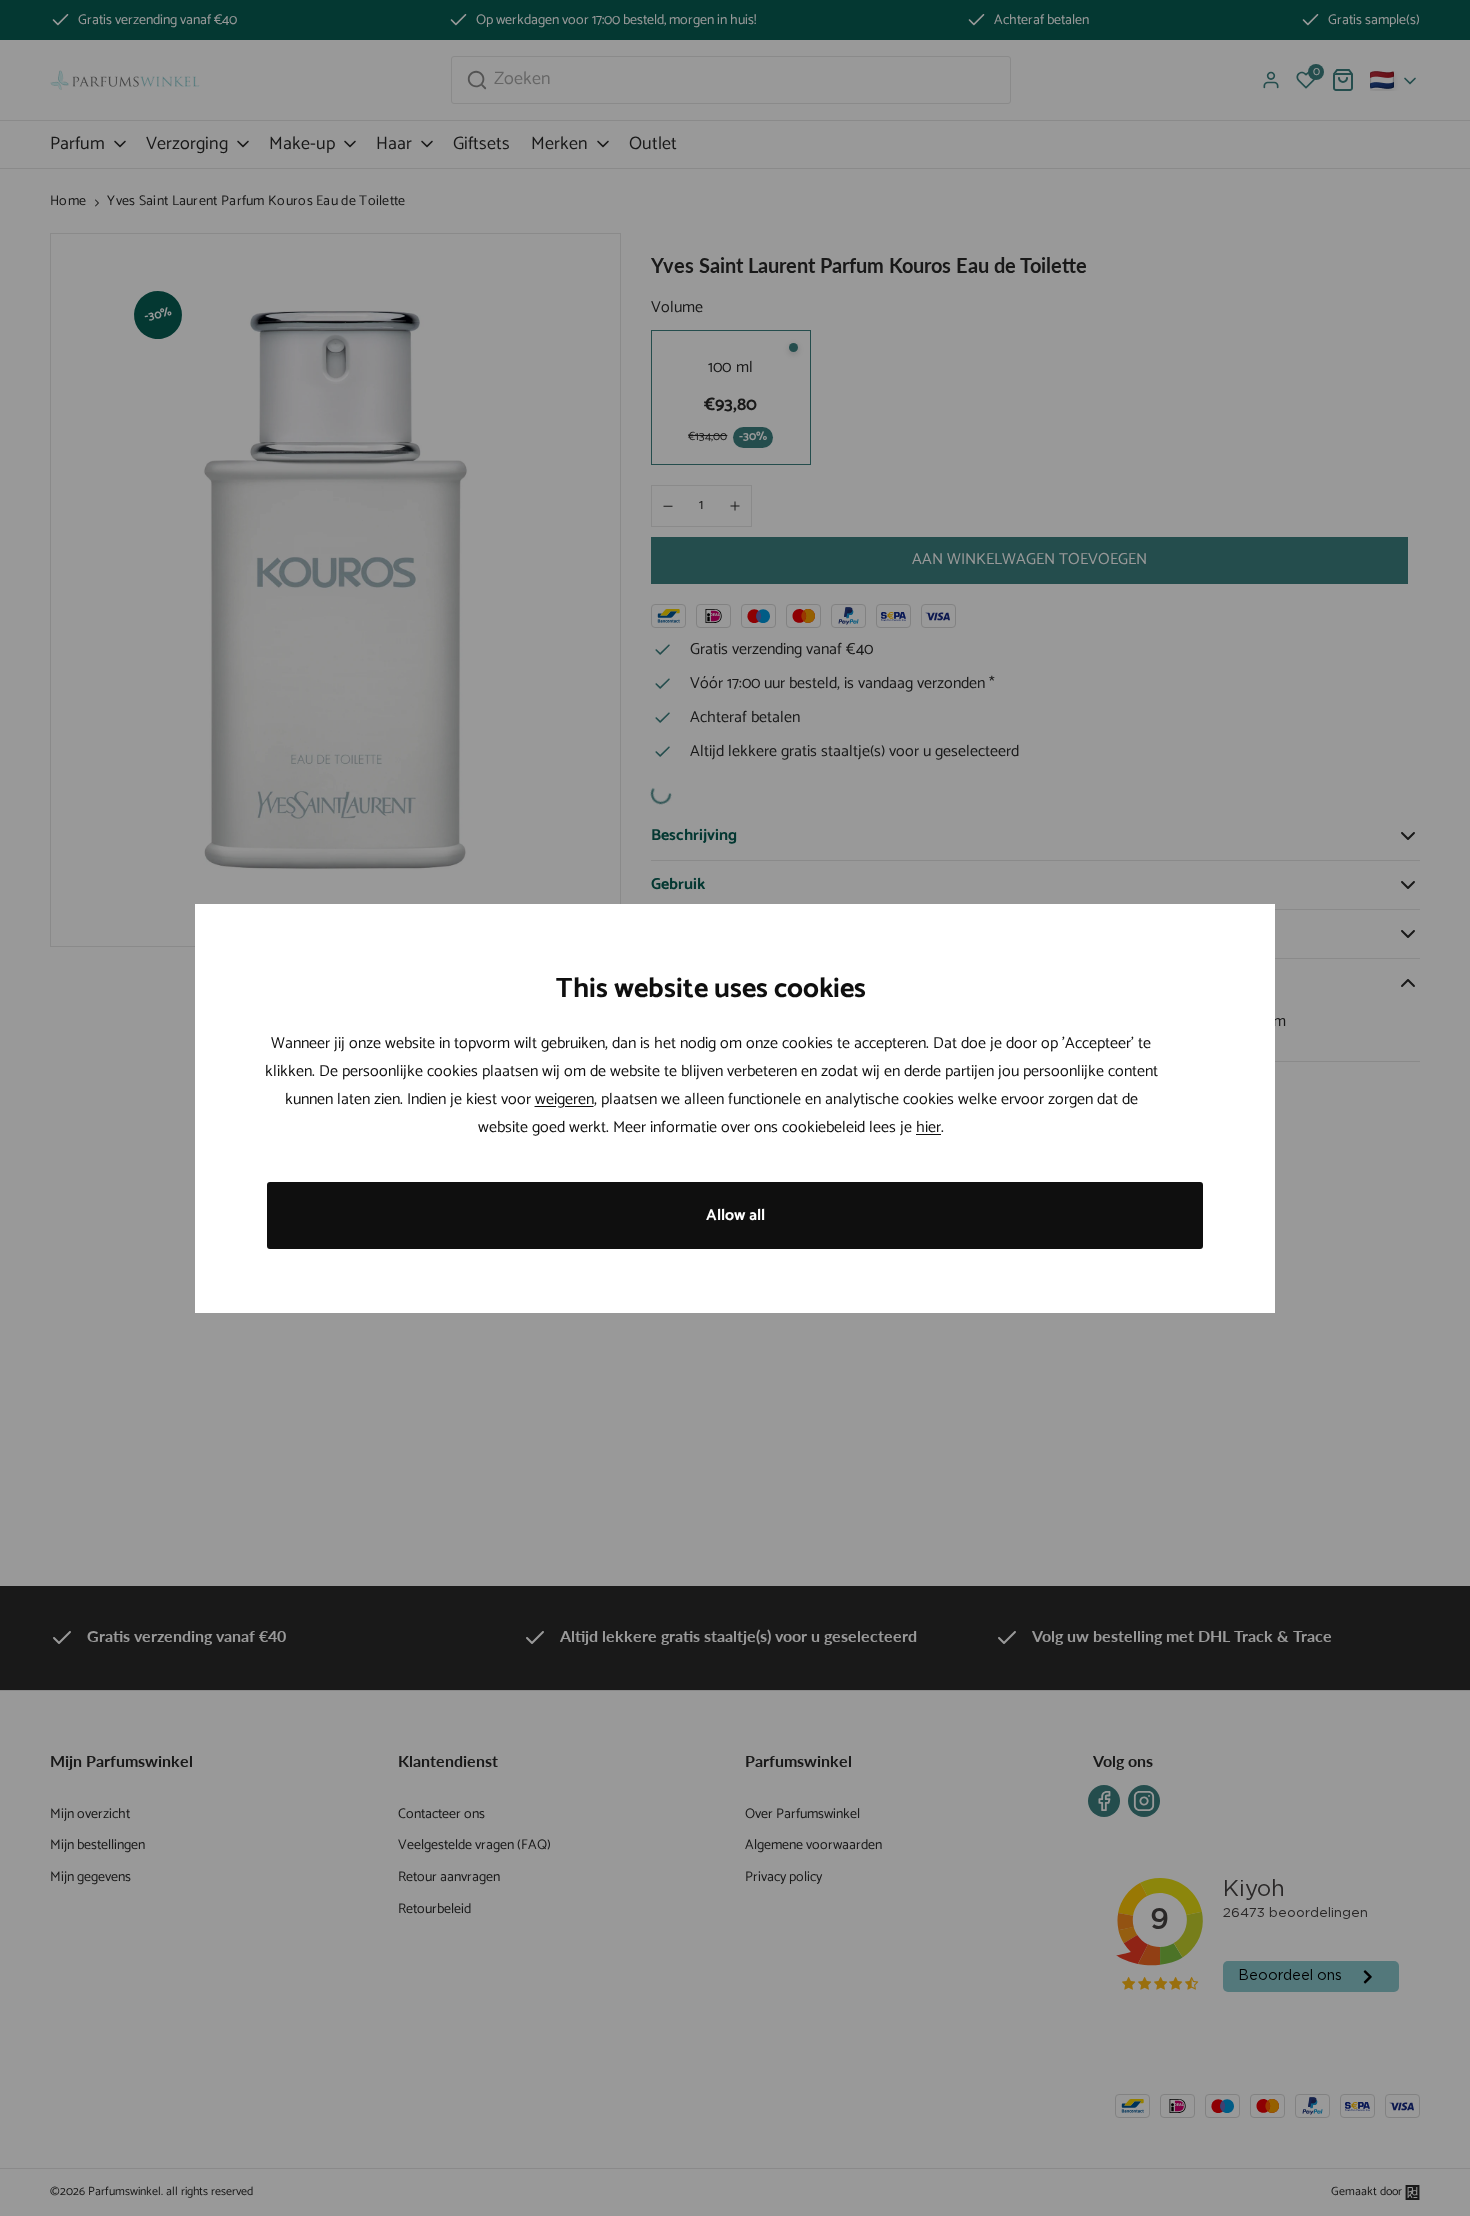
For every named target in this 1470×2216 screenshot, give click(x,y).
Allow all (735, 1215)
